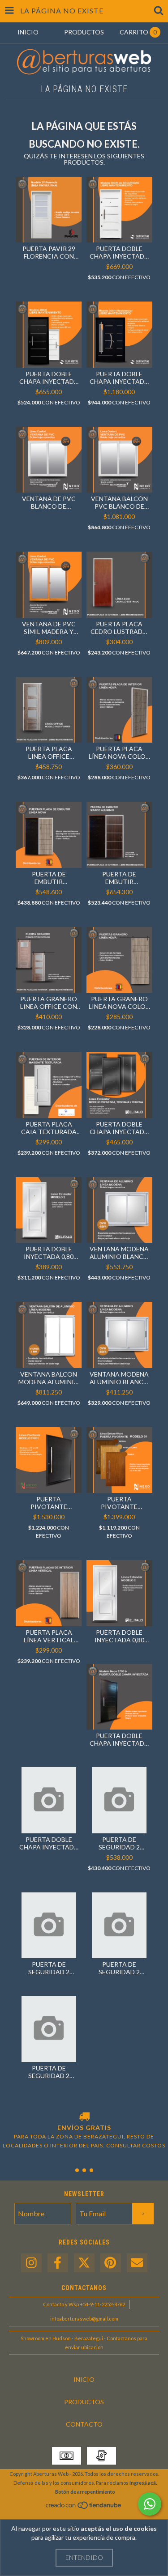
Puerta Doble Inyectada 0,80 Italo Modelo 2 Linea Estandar (49, 1253)
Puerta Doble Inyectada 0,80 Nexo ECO (119, 1636)
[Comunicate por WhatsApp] (150, 2504)
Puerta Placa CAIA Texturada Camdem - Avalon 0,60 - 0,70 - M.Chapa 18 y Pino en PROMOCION (49, 1128)
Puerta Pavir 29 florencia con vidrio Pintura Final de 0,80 (49, 252)
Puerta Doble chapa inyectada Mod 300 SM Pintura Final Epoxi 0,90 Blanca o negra (49, 378)
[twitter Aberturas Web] (84, 2263)
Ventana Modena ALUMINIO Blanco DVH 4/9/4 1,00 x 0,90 (119, 1378)
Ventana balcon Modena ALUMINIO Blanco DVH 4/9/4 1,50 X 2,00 (49, 1378)
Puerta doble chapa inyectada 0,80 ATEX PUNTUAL (49, 1843)
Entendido (84, 2557)
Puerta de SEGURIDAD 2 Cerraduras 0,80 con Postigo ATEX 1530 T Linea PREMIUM (119, 1968)
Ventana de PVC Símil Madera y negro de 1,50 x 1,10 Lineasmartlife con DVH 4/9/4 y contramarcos (49, 628)
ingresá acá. (143, 2483)
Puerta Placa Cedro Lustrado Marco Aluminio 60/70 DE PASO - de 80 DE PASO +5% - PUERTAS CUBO (119, 628)
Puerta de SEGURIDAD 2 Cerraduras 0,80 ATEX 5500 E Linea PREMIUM (119, 1843)
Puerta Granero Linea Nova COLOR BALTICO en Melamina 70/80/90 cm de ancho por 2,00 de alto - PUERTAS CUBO (119, 1003)
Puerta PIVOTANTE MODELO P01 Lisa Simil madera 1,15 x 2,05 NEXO (119, 1503)
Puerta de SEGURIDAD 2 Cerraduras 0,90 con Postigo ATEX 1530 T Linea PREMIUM (49, 2072)
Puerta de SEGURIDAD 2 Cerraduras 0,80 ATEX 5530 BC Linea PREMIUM (49, 1968)
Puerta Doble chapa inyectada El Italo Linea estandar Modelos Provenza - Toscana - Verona (119, 1128)
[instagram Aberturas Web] (31, 2263)
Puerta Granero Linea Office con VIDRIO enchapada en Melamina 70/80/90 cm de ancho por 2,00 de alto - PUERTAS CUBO (49, 1003)
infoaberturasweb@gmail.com (84, 2319)
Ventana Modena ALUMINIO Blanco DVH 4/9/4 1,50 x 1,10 (119, 1253)
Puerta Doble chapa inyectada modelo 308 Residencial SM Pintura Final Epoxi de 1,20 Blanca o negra (119, 378)
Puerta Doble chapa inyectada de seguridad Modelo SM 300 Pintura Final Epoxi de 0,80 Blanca (119, 252)
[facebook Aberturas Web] (58, 2263)
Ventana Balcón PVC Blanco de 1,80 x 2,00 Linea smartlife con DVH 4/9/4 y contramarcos (119, 502)
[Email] (137, 2263)
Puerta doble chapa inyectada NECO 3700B (119, 1739)
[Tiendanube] (84, 2508)
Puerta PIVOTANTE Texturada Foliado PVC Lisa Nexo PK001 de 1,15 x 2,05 (49, 1503)
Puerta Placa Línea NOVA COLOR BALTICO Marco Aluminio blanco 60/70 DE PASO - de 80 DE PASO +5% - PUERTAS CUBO (119, 752)
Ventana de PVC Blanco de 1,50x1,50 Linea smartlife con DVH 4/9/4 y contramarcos (49, 502)
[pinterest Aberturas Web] (111, 2263)
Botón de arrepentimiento (85, 2492)
